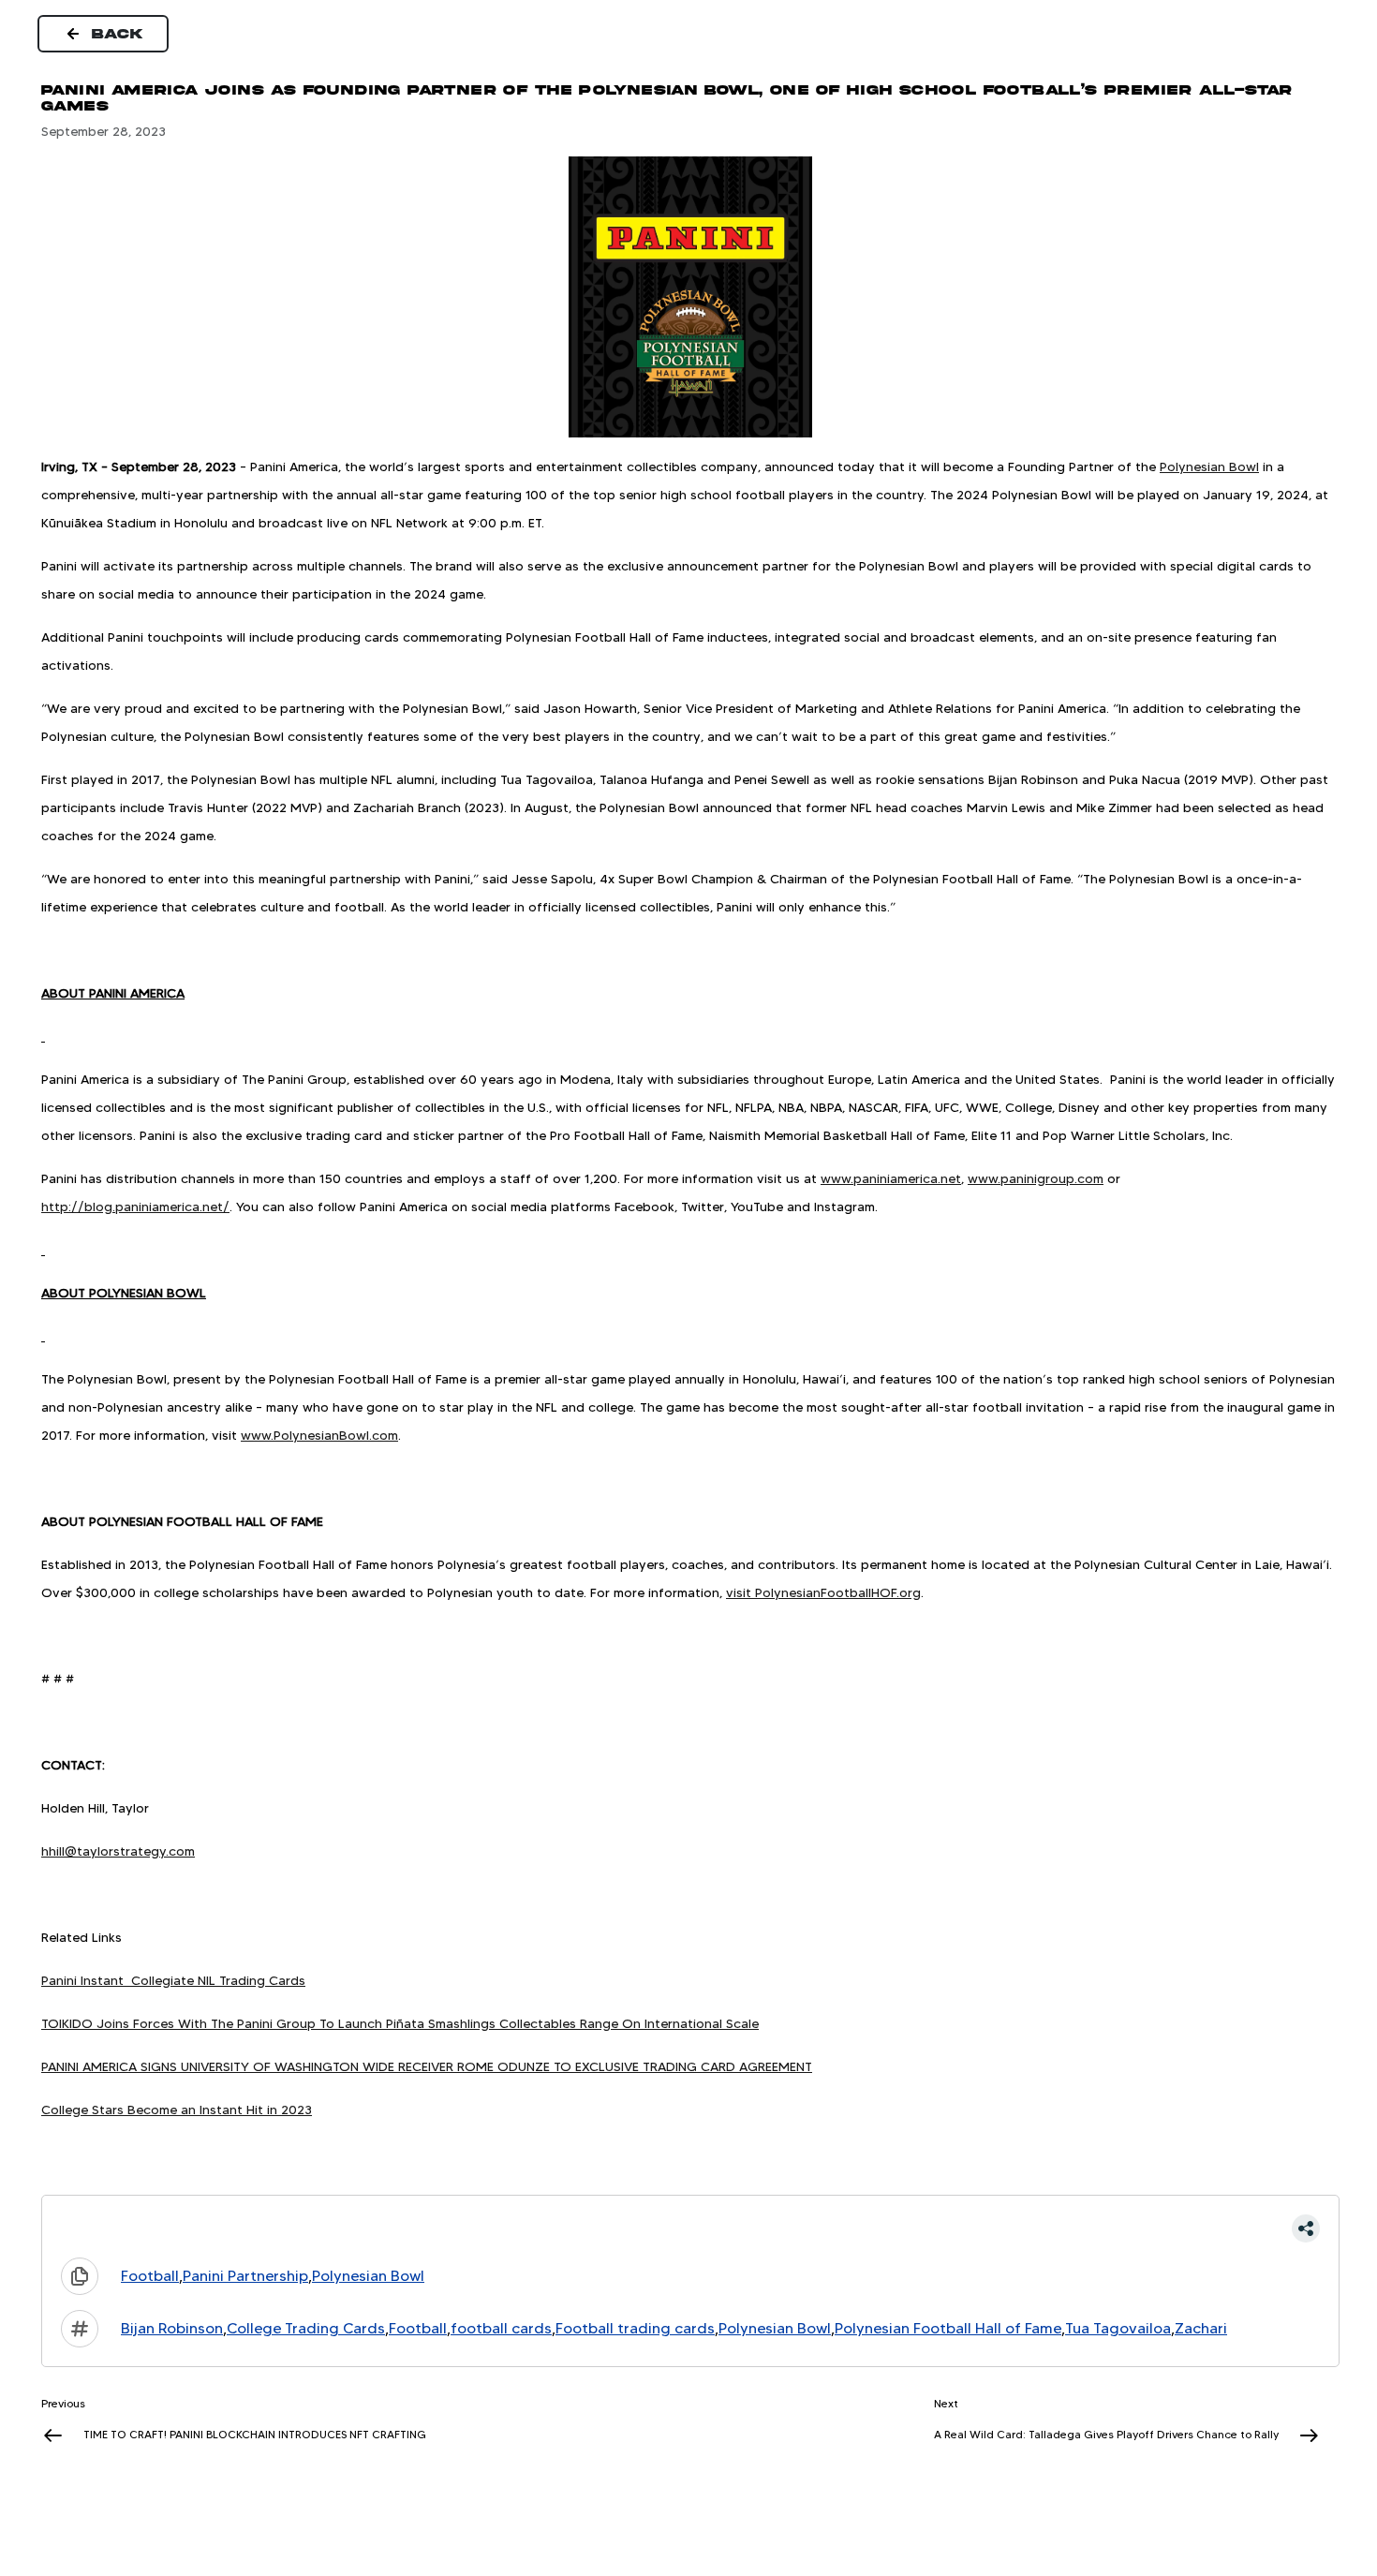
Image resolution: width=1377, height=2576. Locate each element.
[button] (690, 2228)
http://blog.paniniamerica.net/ (135, 1207)
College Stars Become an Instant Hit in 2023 (177, 2110)
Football (150, 2276)
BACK (118, 34)
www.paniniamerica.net (891, 1178)
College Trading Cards (306, 2328)
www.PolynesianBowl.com (319, 1435)
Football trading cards (635, 2328)
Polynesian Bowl (1209, 466)
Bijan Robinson (172, 2328)
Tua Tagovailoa (1118, 2328)
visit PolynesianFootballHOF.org (823, 1592)
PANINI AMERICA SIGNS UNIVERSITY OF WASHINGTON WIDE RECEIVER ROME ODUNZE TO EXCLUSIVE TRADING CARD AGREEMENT (427, 2066)
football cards (501, 2328)
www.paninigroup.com (1036, 1178)
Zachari (1201, 2328)
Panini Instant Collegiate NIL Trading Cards (173, 1980)
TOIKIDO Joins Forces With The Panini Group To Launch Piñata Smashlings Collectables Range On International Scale (400, 2023)
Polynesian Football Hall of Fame (948, 2328)
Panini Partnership (245, 2276)
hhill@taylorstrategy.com (118, 1851)
